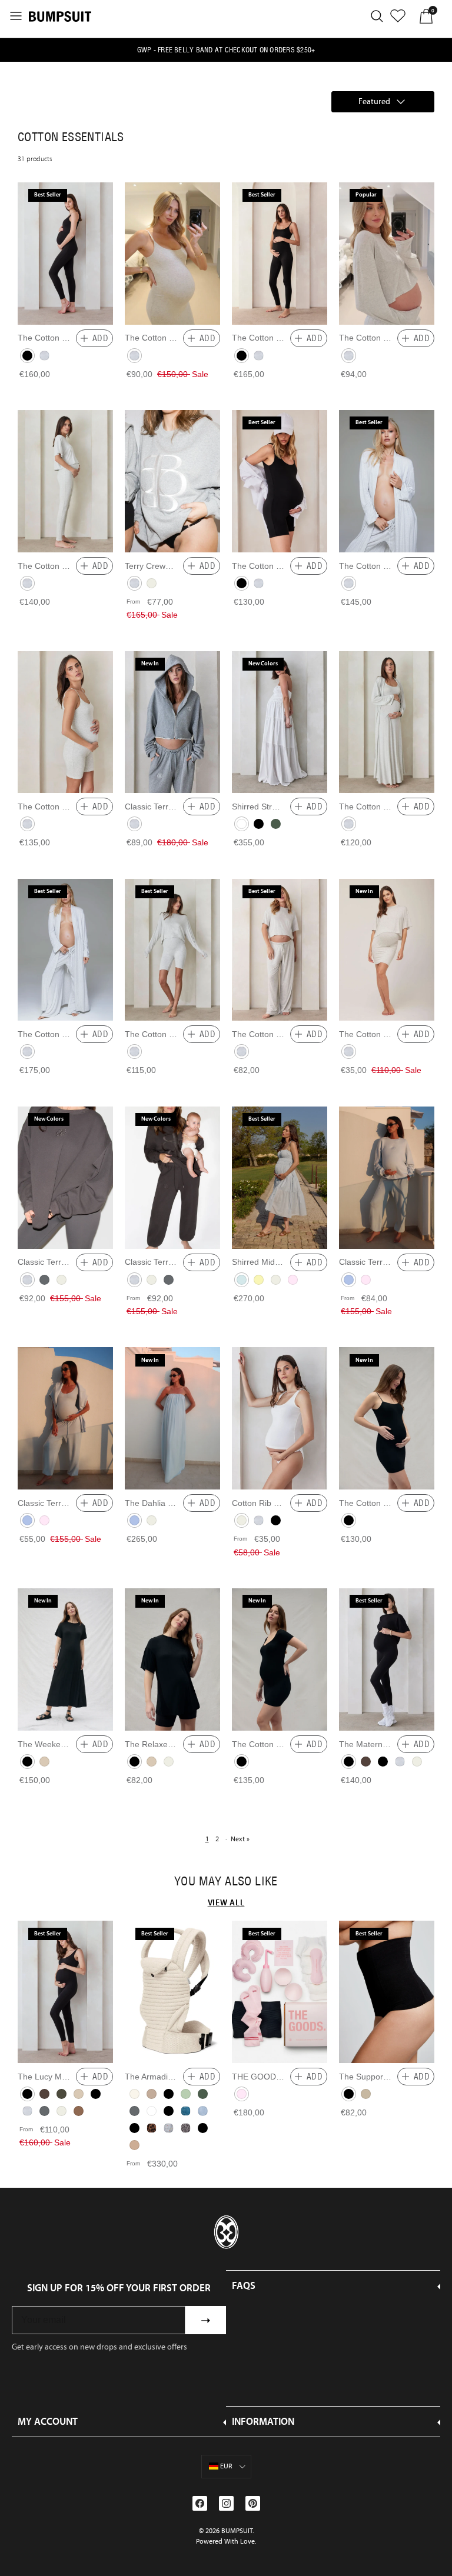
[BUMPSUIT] (60, 16)
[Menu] (16, 16)
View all (226, 1902)
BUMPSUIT (237, 2531)
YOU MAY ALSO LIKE (226, 1881)
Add (100, 338)
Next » (240, 1839)
